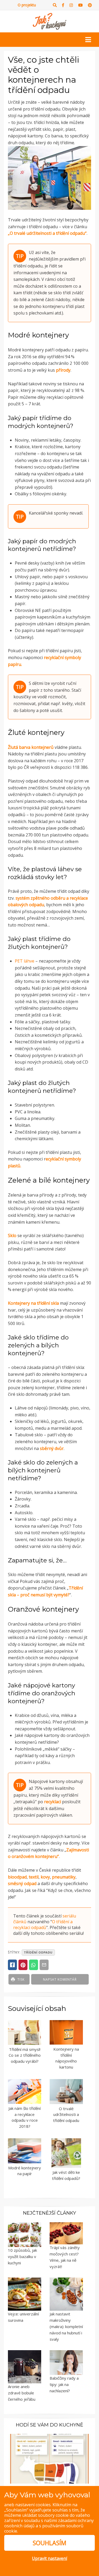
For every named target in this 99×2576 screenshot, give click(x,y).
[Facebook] (63, 5)
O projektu (27, 5)
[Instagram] (71, 5)
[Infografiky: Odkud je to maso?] (49, 2458)
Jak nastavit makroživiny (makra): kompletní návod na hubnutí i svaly (66, 2326)
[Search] (55, 5)
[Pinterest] (90, 5)
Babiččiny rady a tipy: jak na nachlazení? (64, 2384)
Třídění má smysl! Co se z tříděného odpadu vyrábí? (25, 2055)
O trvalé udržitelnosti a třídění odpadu (66, 2114)
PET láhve (25, 961)
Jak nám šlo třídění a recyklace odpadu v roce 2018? (25, 2117)
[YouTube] (80, 5)
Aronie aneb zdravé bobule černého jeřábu (22, 2393)
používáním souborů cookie (44, 2528)
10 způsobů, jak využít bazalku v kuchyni (22, 2256)
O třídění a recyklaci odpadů (43, 1925)
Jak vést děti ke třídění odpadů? (66, 2175)
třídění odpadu (38, 1952)
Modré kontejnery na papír (25, 2171)
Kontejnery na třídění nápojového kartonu (66, 2058)
